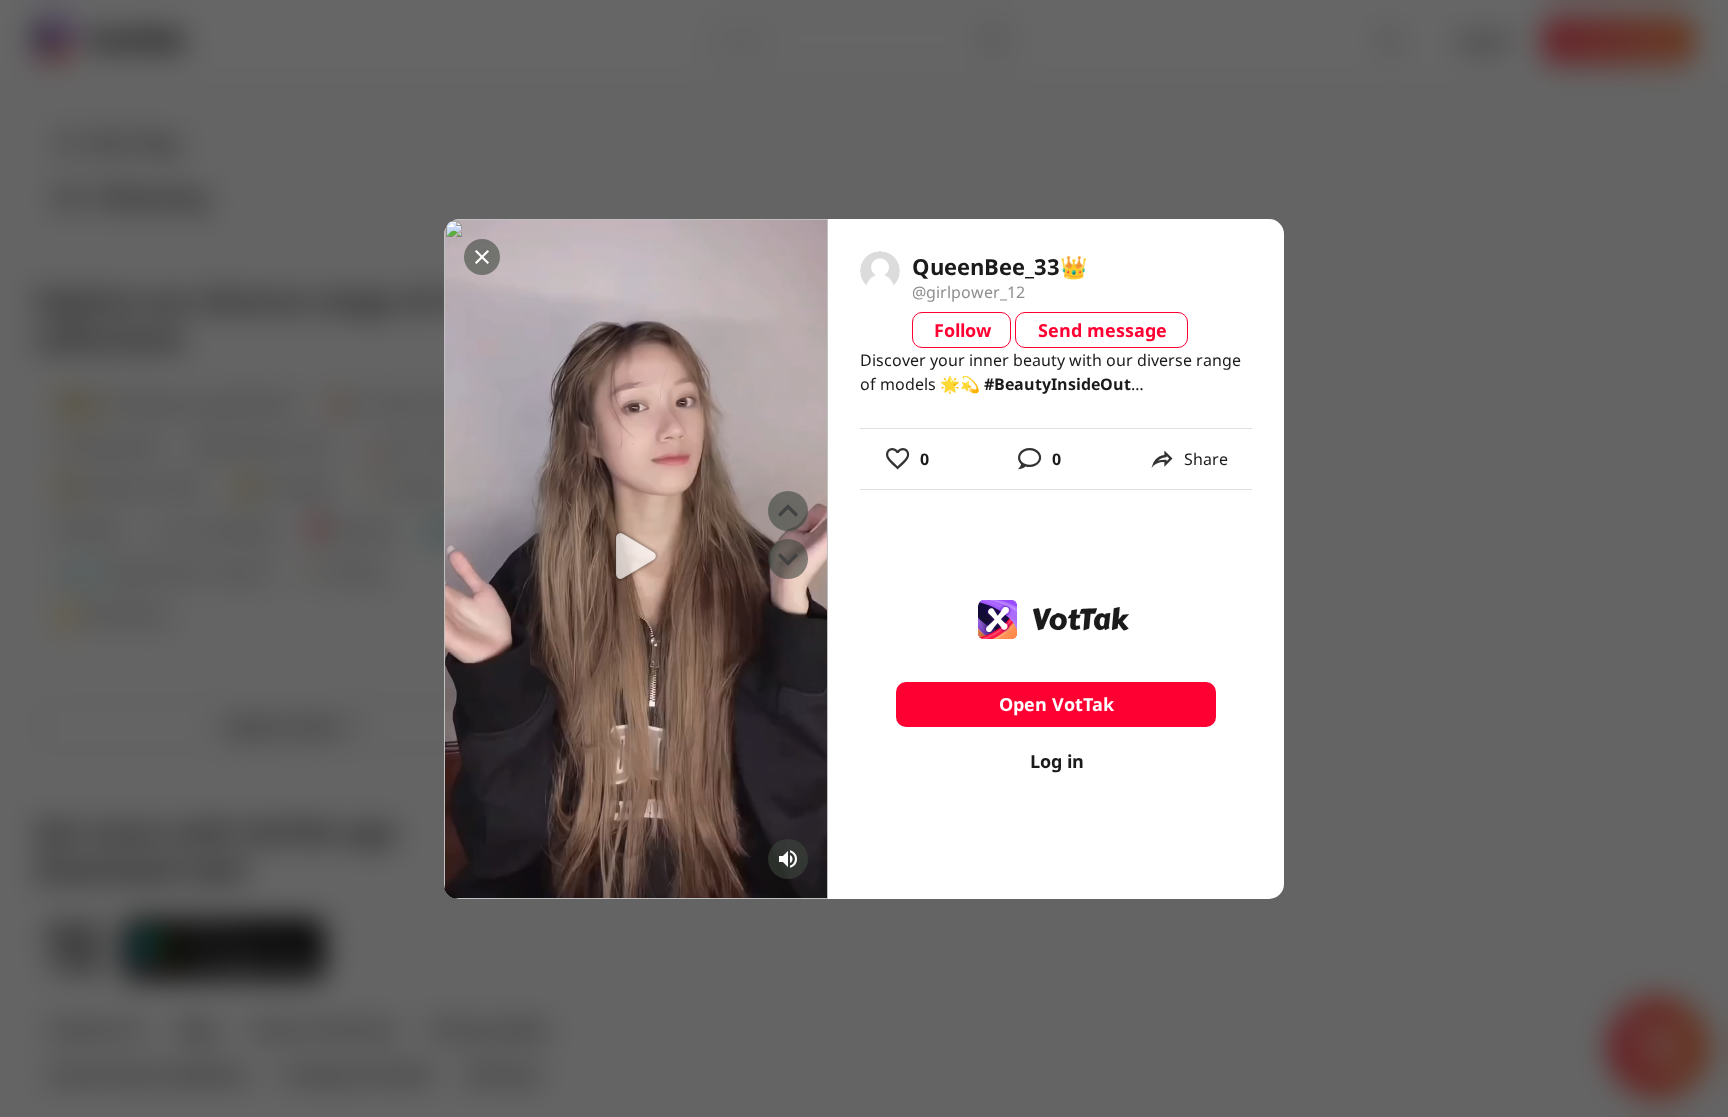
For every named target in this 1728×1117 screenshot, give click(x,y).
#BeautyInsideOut (1057, 384)
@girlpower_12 (968, 292)
